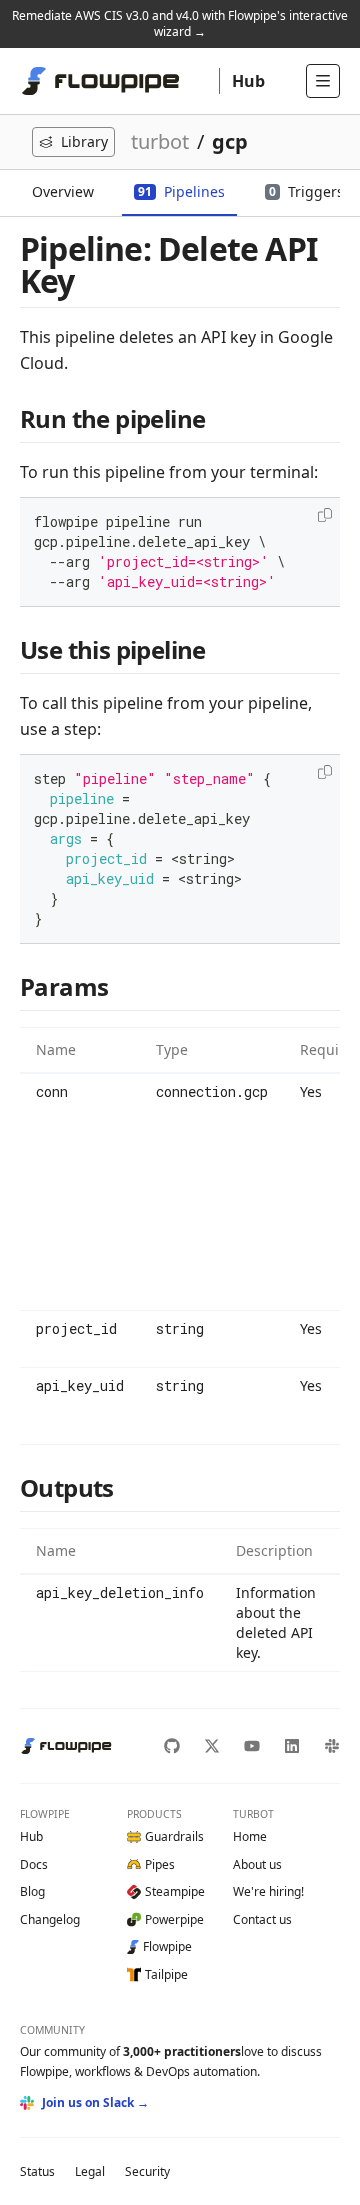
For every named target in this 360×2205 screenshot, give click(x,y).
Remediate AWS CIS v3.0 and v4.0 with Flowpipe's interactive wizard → (180, 23)
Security (147, 2171)
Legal (90, 2171)
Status (37, 2171)
